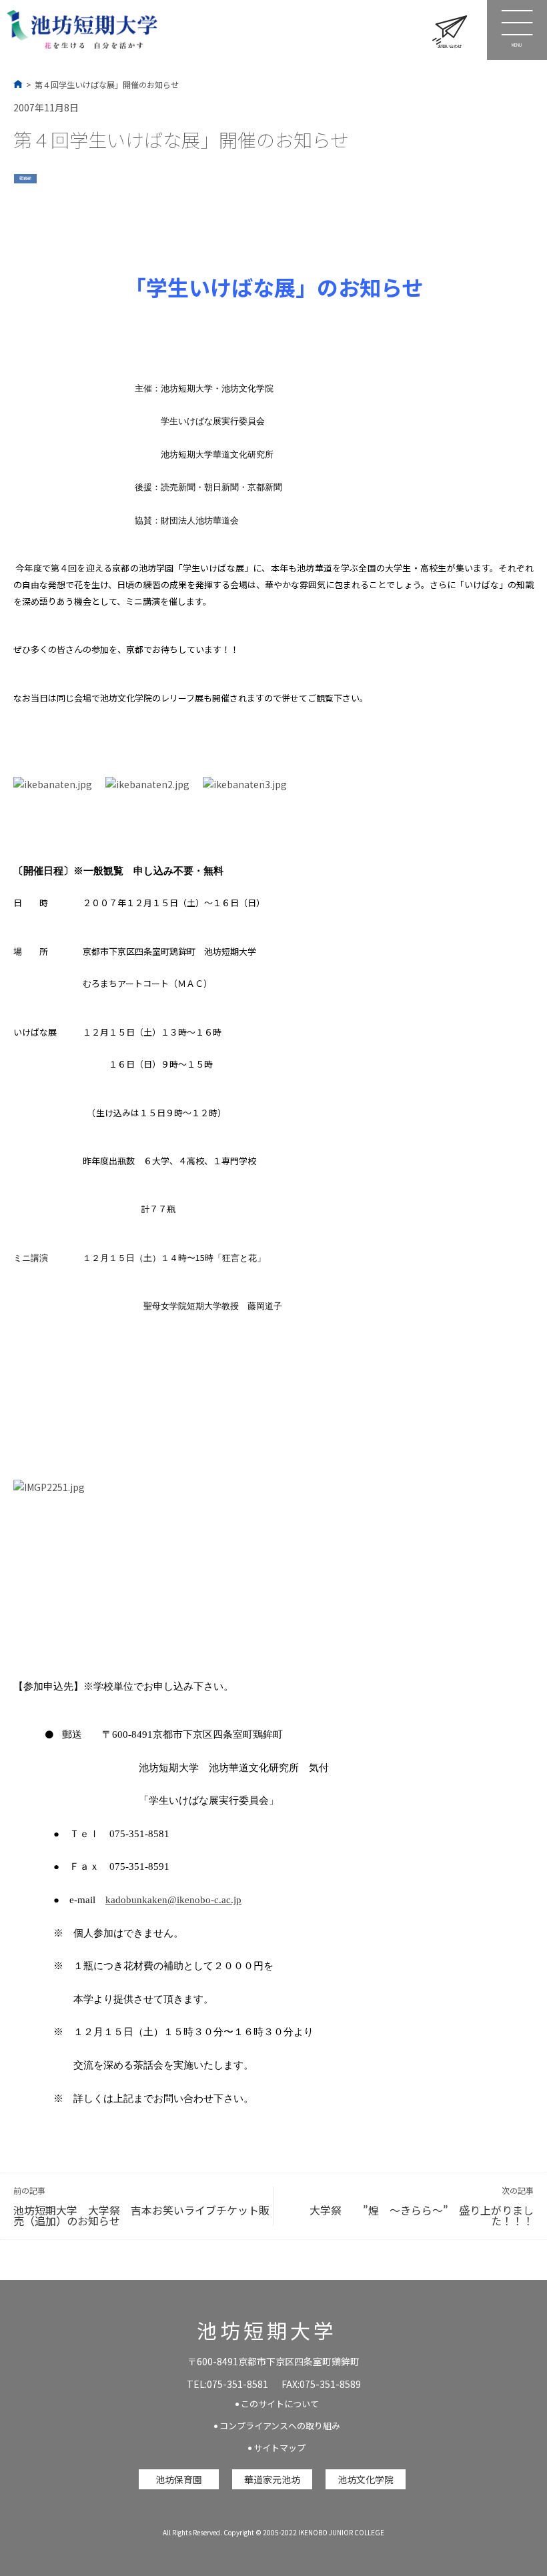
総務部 (25, 178)
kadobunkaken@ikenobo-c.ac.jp (173, 1900)
